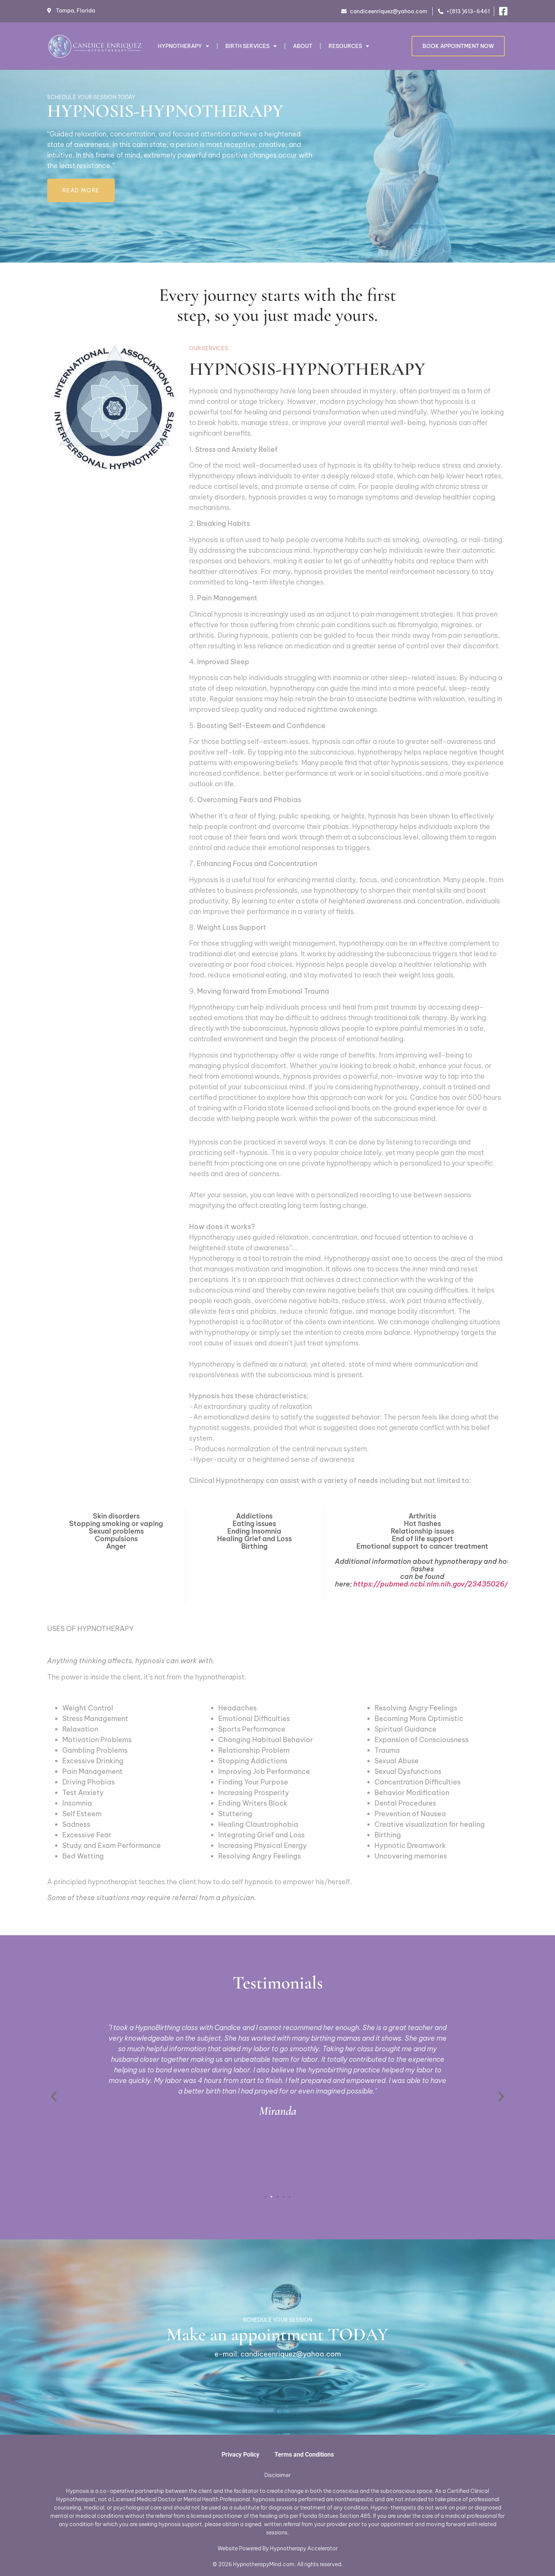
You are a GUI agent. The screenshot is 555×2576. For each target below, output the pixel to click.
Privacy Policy (240, 2455)
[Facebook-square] (503, 11)
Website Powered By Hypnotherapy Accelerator (277, 2548)
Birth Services (247, 46)
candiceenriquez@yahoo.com (291, 2354)
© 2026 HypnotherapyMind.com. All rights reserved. (278, 2564)
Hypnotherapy (180, 46)
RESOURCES (345, 46)
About (303, 46)
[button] (54, 2096)
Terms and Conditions (304, 2455)
